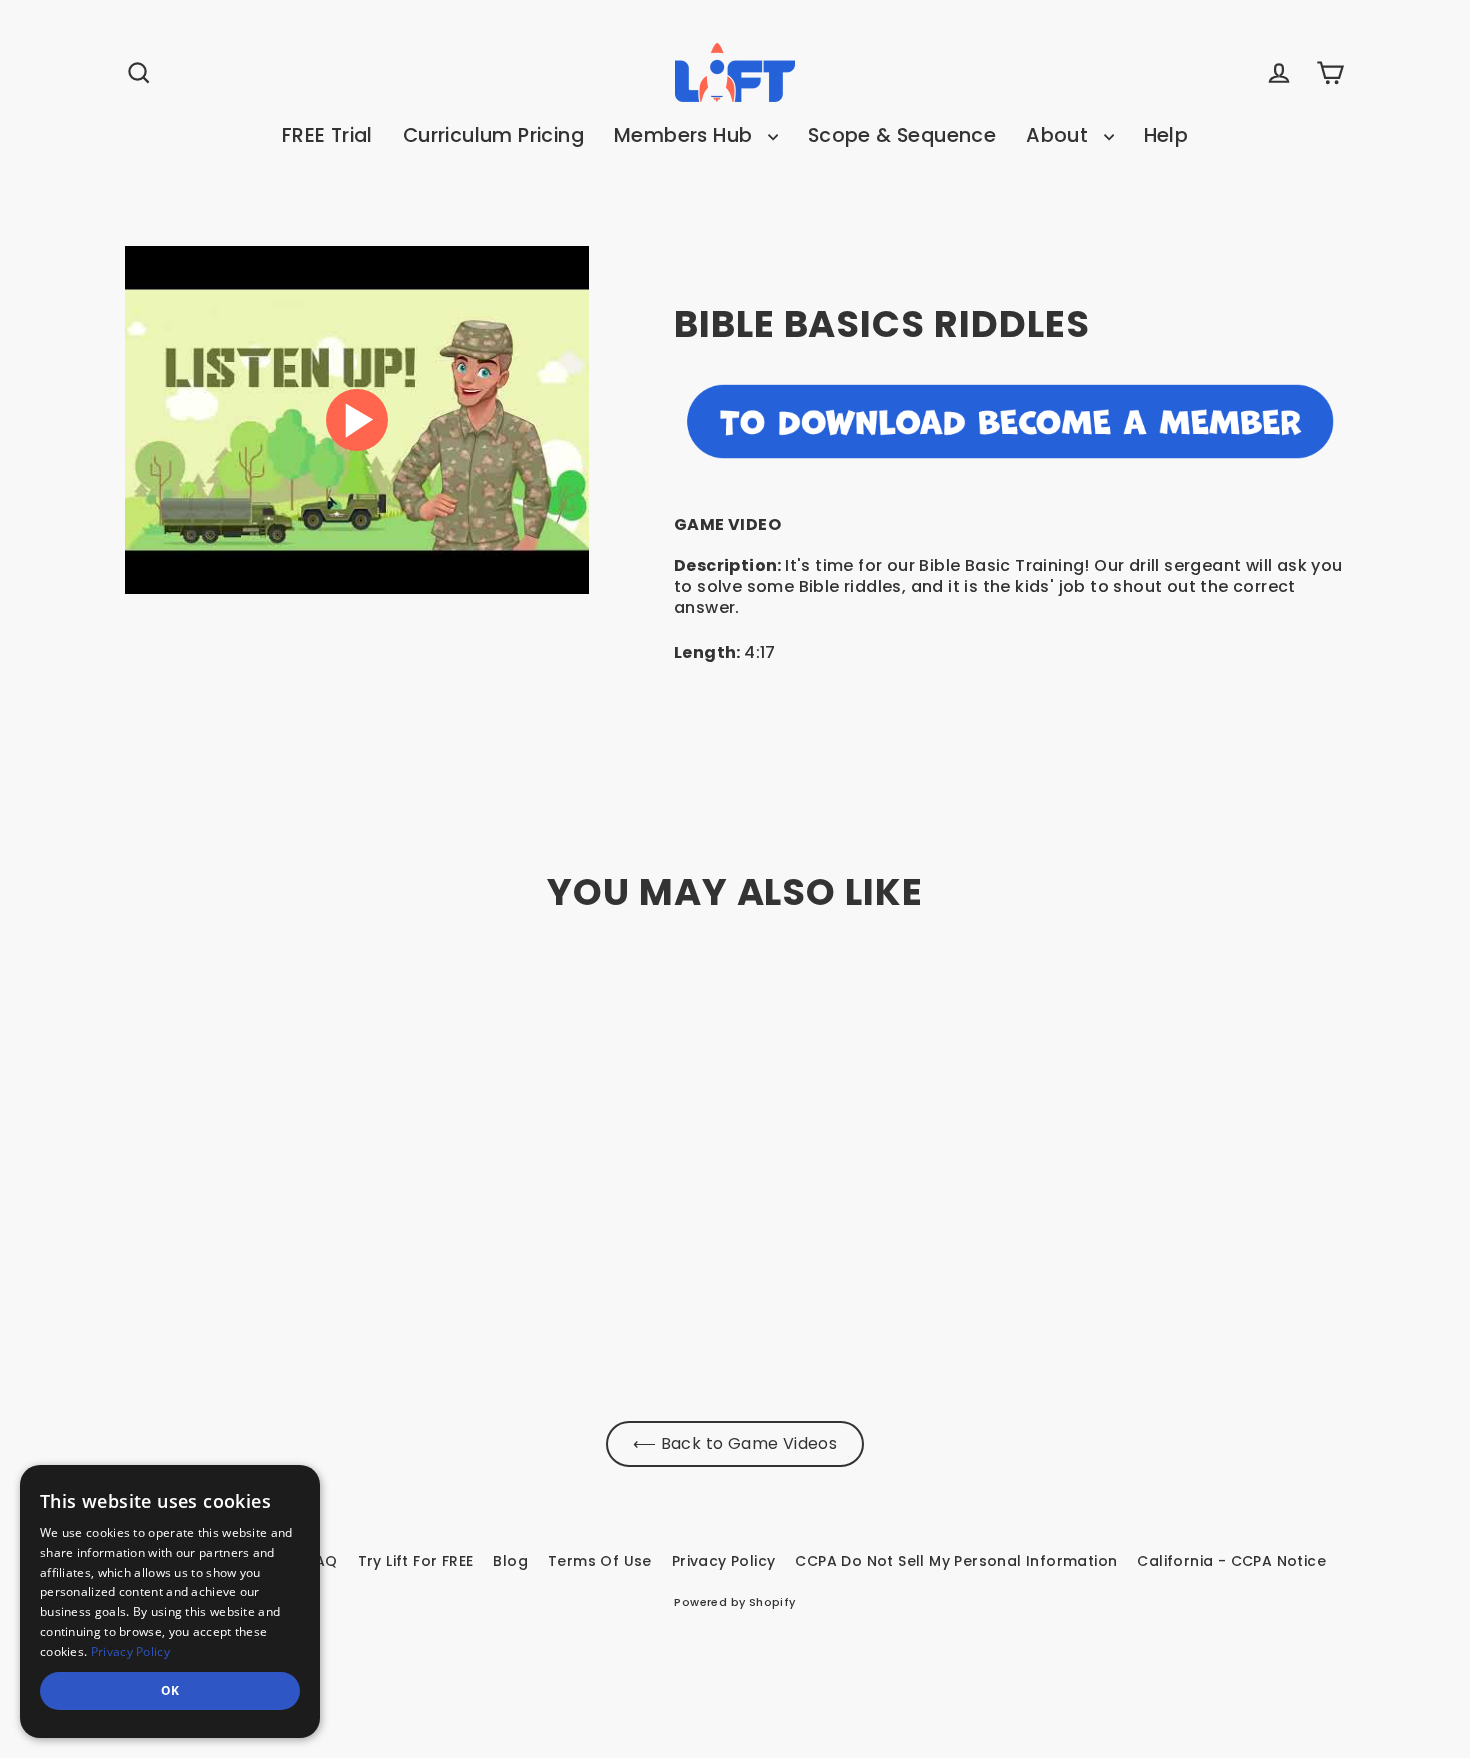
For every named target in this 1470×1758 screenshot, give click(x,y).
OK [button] (170, 1690)
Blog (510, 1561)
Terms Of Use (600, 1561)
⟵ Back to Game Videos (735, 1443)
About (1059, 135)
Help (1166, 135)
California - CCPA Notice (1231, 1561)
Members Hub (686, 135)
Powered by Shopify (734, 1602)
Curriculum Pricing (493, 135)
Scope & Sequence (902, 135)
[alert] (170, 1601)
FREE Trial (327, 135)
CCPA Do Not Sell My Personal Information (956, 1561)
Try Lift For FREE (416, 1561)
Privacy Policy (724, 1561)
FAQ (322, 1561)
